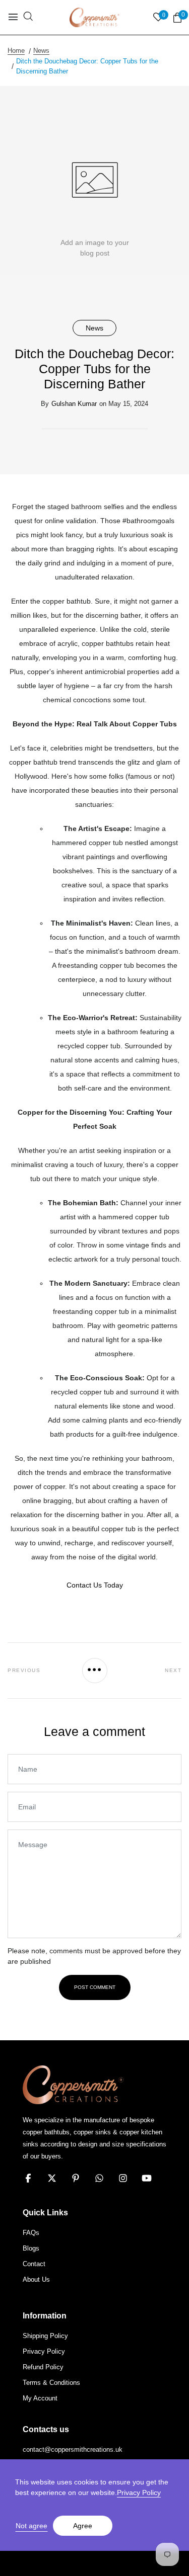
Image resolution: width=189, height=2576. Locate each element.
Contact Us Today (95, 1585)
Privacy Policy (139, 2492)
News (94, 328)
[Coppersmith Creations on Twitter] (52, 2178)
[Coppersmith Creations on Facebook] (28, 2178)
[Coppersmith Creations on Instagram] (123, 2178)
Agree (83, 2526)
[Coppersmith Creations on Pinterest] (76, 2178)
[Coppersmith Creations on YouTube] (147, 2178)
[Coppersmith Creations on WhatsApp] (99, 2178)
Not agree (31, 2526)
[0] (177, 18)
